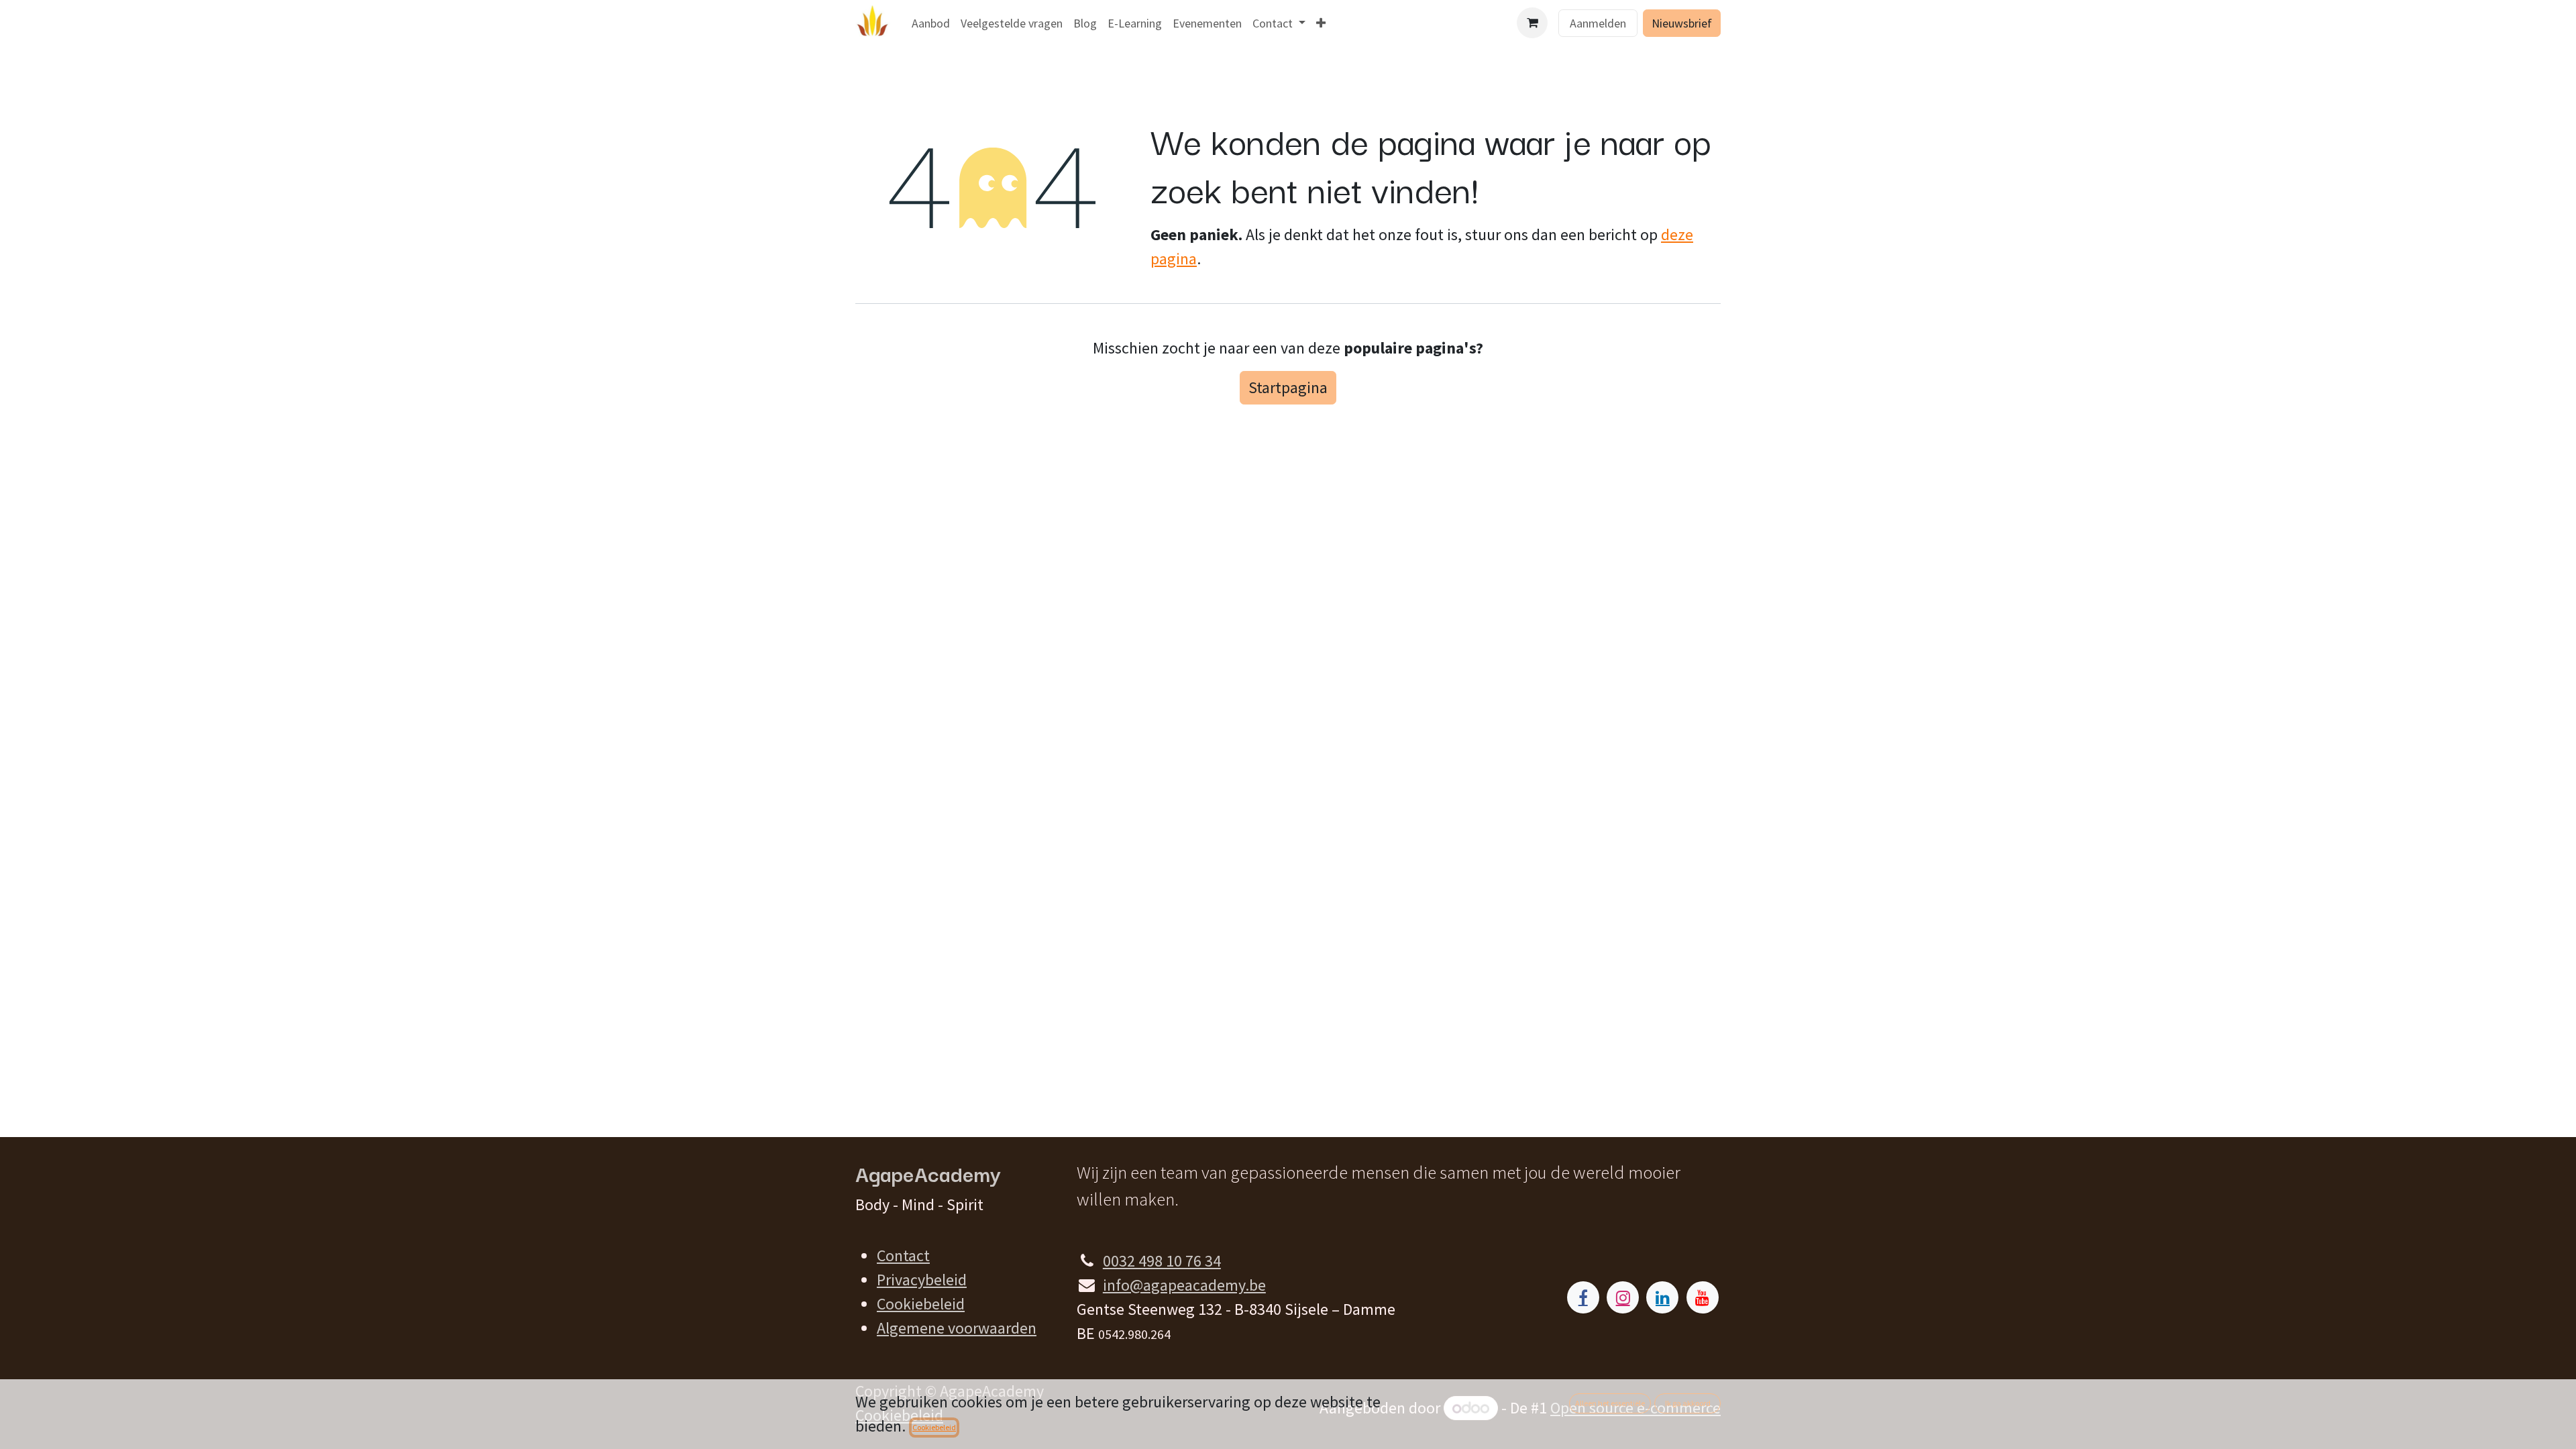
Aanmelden (1598, 23)
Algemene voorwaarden (957, 1328)
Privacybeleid (922, 1280)
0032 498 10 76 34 (1162, 1261)
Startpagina (1288, 387)
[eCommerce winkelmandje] (1532, 23)
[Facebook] (1583, 1297)
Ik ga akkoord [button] (1688, 1403)
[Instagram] (1623, 1297)
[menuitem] (931, 23)
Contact (903, 1255)
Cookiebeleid (921, 1304)
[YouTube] (1703, 1297)
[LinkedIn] (1662, 1297)
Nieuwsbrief (1682, 23)
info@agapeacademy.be (1184, 1285)
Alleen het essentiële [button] (1610, 1403)
